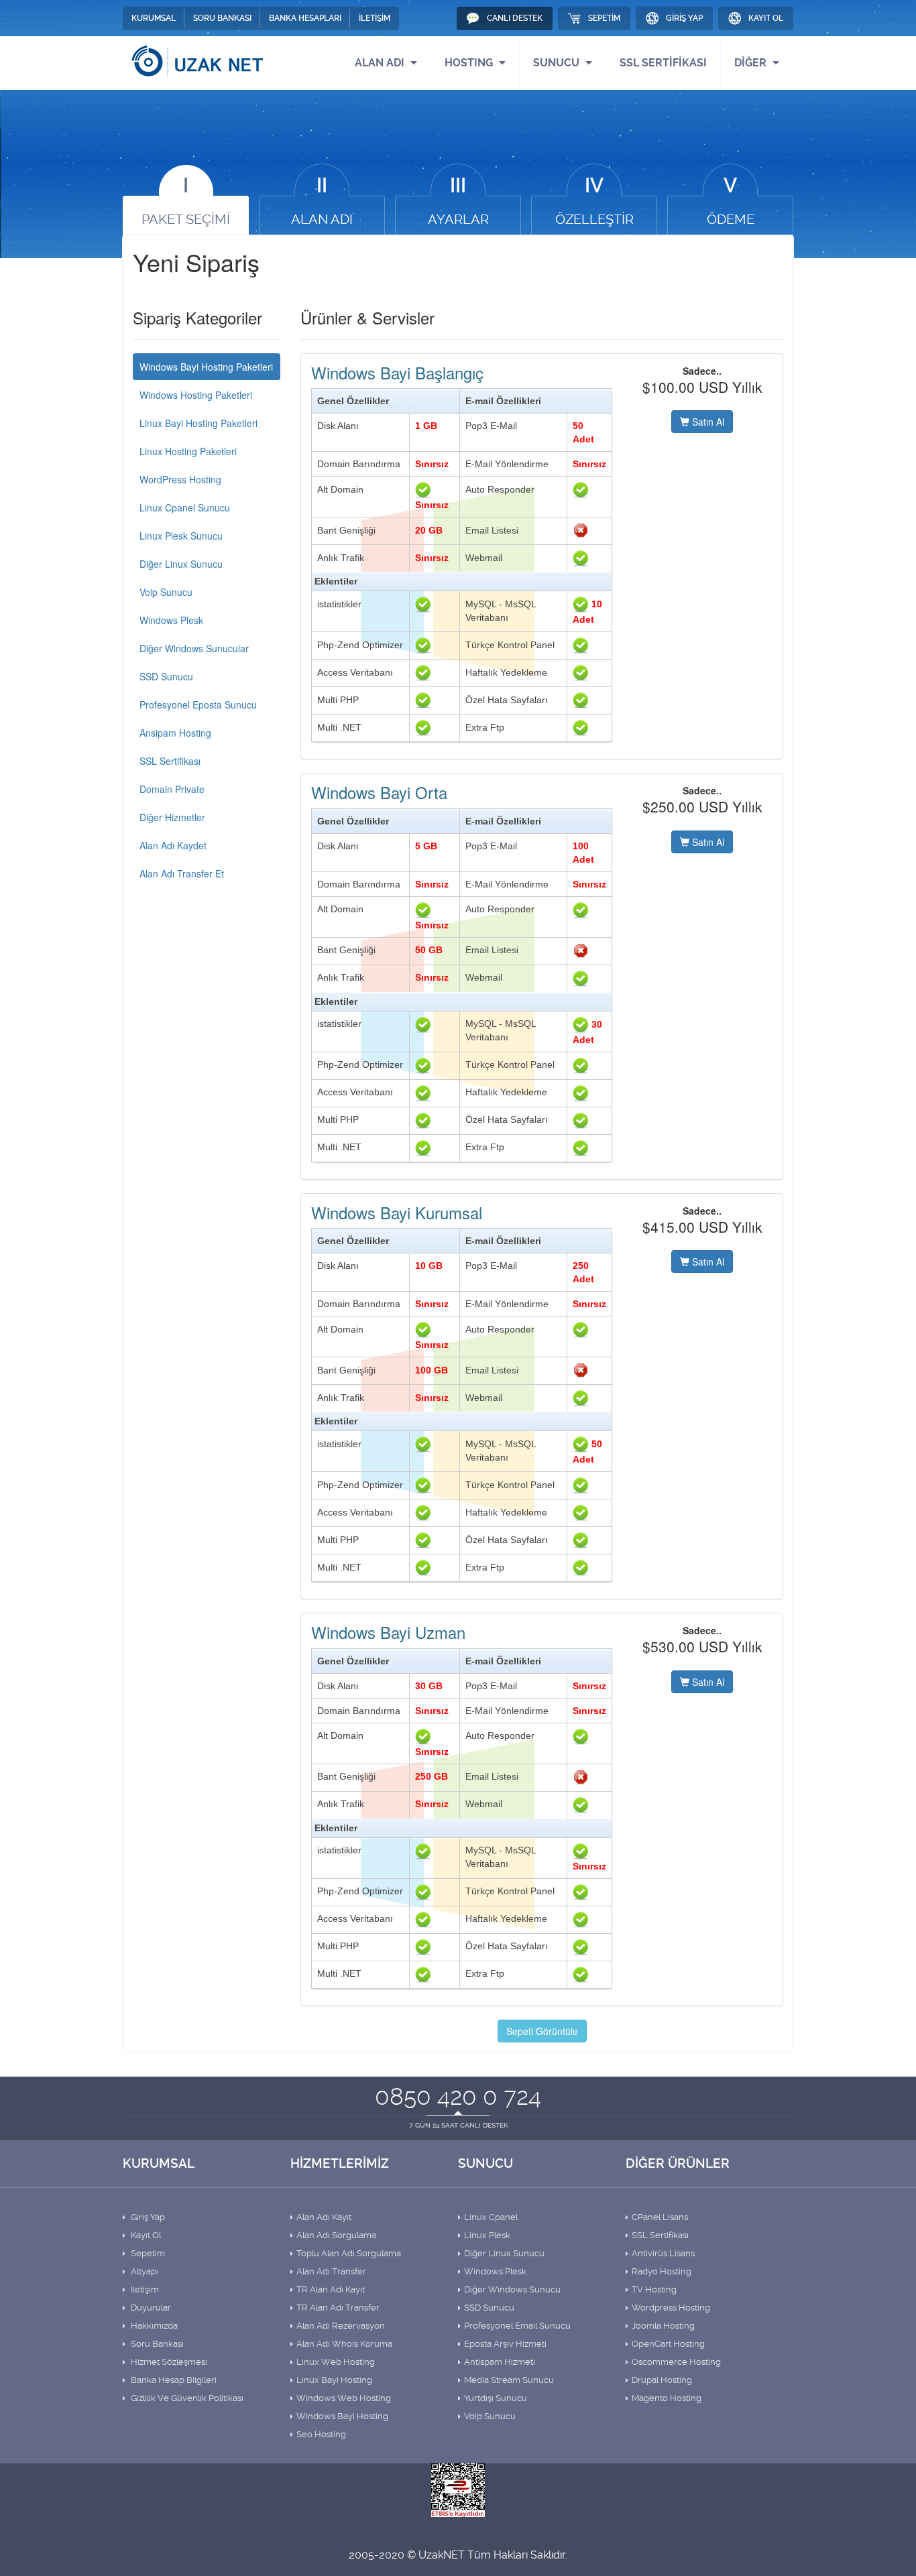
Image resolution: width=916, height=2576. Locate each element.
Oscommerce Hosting (676, 2362)
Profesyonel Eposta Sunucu (198, 704)
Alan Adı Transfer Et (182, 873)
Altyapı (144, 2271)
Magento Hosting (667, 2398)
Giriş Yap (147, 2217)
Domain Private (172, 789)
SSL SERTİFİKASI (663, 63)
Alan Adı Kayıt (324, 2217)
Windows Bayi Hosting (342, 2416)
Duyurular (150, 2308)
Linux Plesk (487, 2235)
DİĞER (752, 63)
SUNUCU (558, 63)
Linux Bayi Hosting (334, 2380)
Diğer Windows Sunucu (512, 2289)
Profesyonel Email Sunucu (517, 2326)
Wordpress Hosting (671, 2308)
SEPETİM (604, 18)
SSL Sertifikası (170, 761)
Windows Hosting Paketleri (196, 395)
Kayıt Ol (145, 2235)
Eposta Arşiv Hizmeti (505, 2344)
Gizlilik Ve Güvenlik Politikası (186, 2398)
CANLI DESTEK (515, 18)
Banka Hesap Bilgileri (173, 2380)
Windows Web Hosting (344, 2398)
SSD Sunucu (166, 676)
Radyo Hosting (662, 2271)
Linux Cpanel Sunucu (185, 507)
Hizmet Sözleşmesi (168, 2362)
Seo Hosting (321, 2434)
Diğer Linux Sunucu (181, 564)
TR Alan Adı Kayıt (331, 2289)
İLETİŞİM (375, 18)
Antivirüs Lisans (663, 2253)
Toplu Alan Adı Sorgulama (349, 2253)
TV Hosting (654, 2289)
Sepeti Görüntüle (542, 2031)
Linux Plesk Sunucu (181, 536)
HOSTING (470, 63)
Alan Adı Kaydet (173, 845)
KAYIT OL (766, 18)
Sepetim (147, 2253)
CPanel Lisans (660, 2217)
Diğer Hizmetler (172, 817)
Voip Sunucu (166, 592)
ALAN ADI (381, 63)
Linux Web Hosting (336, 2362)
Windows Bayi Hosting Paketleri (206, 367)
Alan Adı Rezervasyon (341, 2326)
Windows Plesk (171, 620)
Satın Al (707, 422)
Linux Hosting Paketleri (188, 451)
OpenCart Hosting (668, 2344)
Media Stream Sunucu (509, 2380)
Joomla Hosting (663, 2326)
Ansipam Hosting (175, 733)
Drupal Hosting (662, 2380)
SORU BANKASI (222, 18)
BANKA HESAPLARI (305, 18)
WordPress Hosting (180, 479)
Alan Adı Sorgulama (336, 2235)
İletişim (144, 2289)
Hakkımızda (153, 2326)
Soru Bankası (156, 2344)
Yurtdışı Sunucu (496, 2398)
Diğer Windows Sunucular (194, 648)
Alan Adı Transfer (331, 2271)
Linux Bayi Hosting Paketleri (198, 423)
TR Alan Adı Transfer (338, 2308)
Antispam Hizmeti (500, 2362)
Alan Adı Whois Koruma (344, 2344)
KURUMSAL (154, 18)
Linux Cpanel (491, 2217)
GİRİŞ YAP (684, 18)
